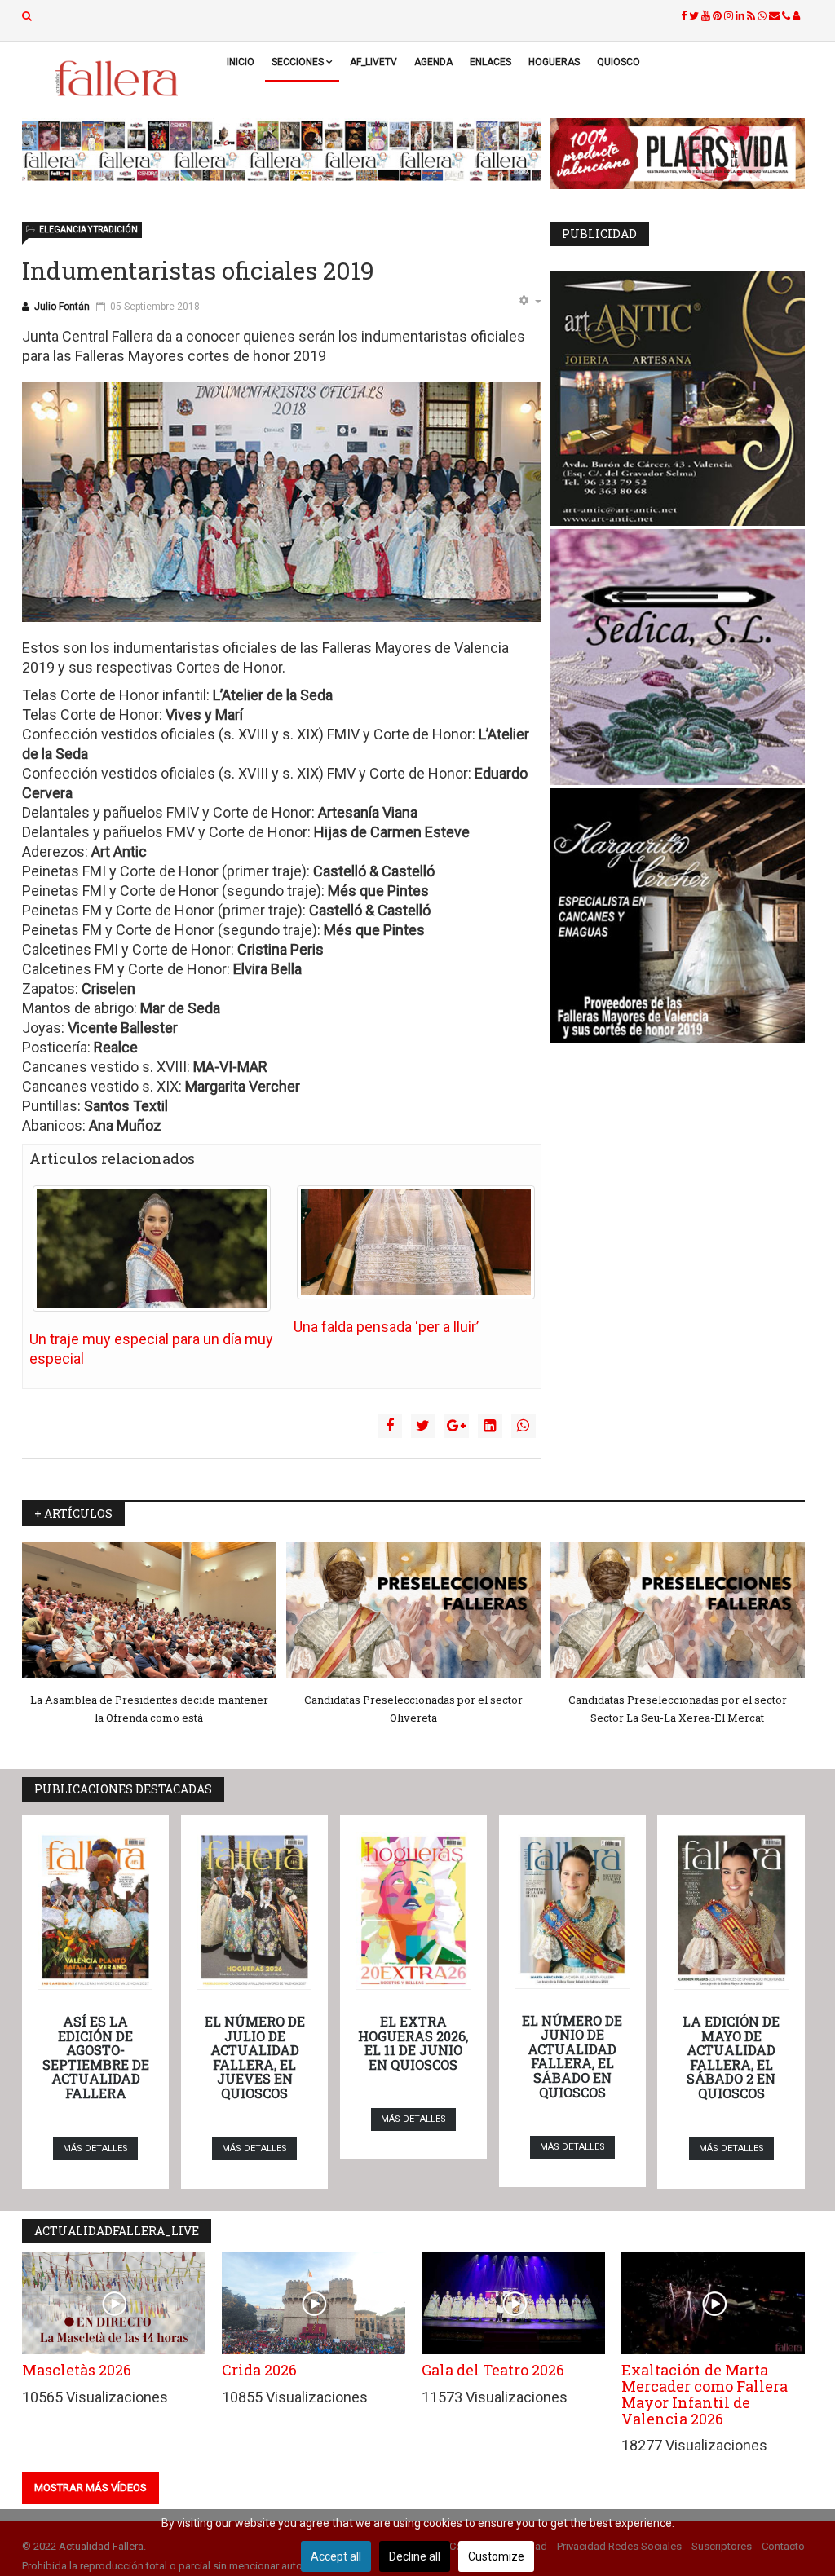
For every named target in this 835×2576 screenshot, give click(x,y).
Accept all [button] (336, 2556)
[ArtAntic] (677, 398)
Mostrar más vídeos (91, 2488)
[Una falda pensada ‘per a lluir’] (416, 1242)
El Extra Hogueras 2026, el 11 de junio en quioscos (413, 2043)
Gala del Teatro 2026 (493, 2370)
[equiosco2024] (282, 151)
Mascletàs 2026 (77, 2370)
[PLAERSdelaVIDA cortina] (677, 154)
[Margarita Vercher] (677, 916)
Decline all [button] (415, 2556)
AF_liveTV (373, 62)
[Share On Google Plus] (457, 1426)
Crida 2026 (259, 2370)
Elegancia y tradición (88, 229)
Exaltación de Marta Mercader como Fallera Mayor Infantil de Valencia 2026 (705, 2394)
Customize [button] (496, 2556)
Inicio (241, 62)
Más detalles (95, 2148)
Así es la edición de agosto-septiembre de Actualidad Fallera (96, 2057)
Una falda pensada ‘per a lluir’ (386, 1327)
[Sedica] (677, 657)
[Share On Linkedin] (490, 1426)
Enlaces (490, 62)
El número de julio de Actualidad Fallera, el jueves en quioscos (255, 2057)
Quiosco (619, 62)
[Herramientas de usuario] (530, 302)
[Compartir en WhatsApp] (524, 1426)
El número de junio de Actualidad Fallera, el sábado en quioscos (572, 2056)
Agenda (433, 62)
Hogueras (554, 62)
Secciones (298, 62)
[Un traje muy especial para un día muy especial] (152, 1248)
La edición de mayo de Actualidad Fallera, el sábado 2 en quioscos (731, 2057)
